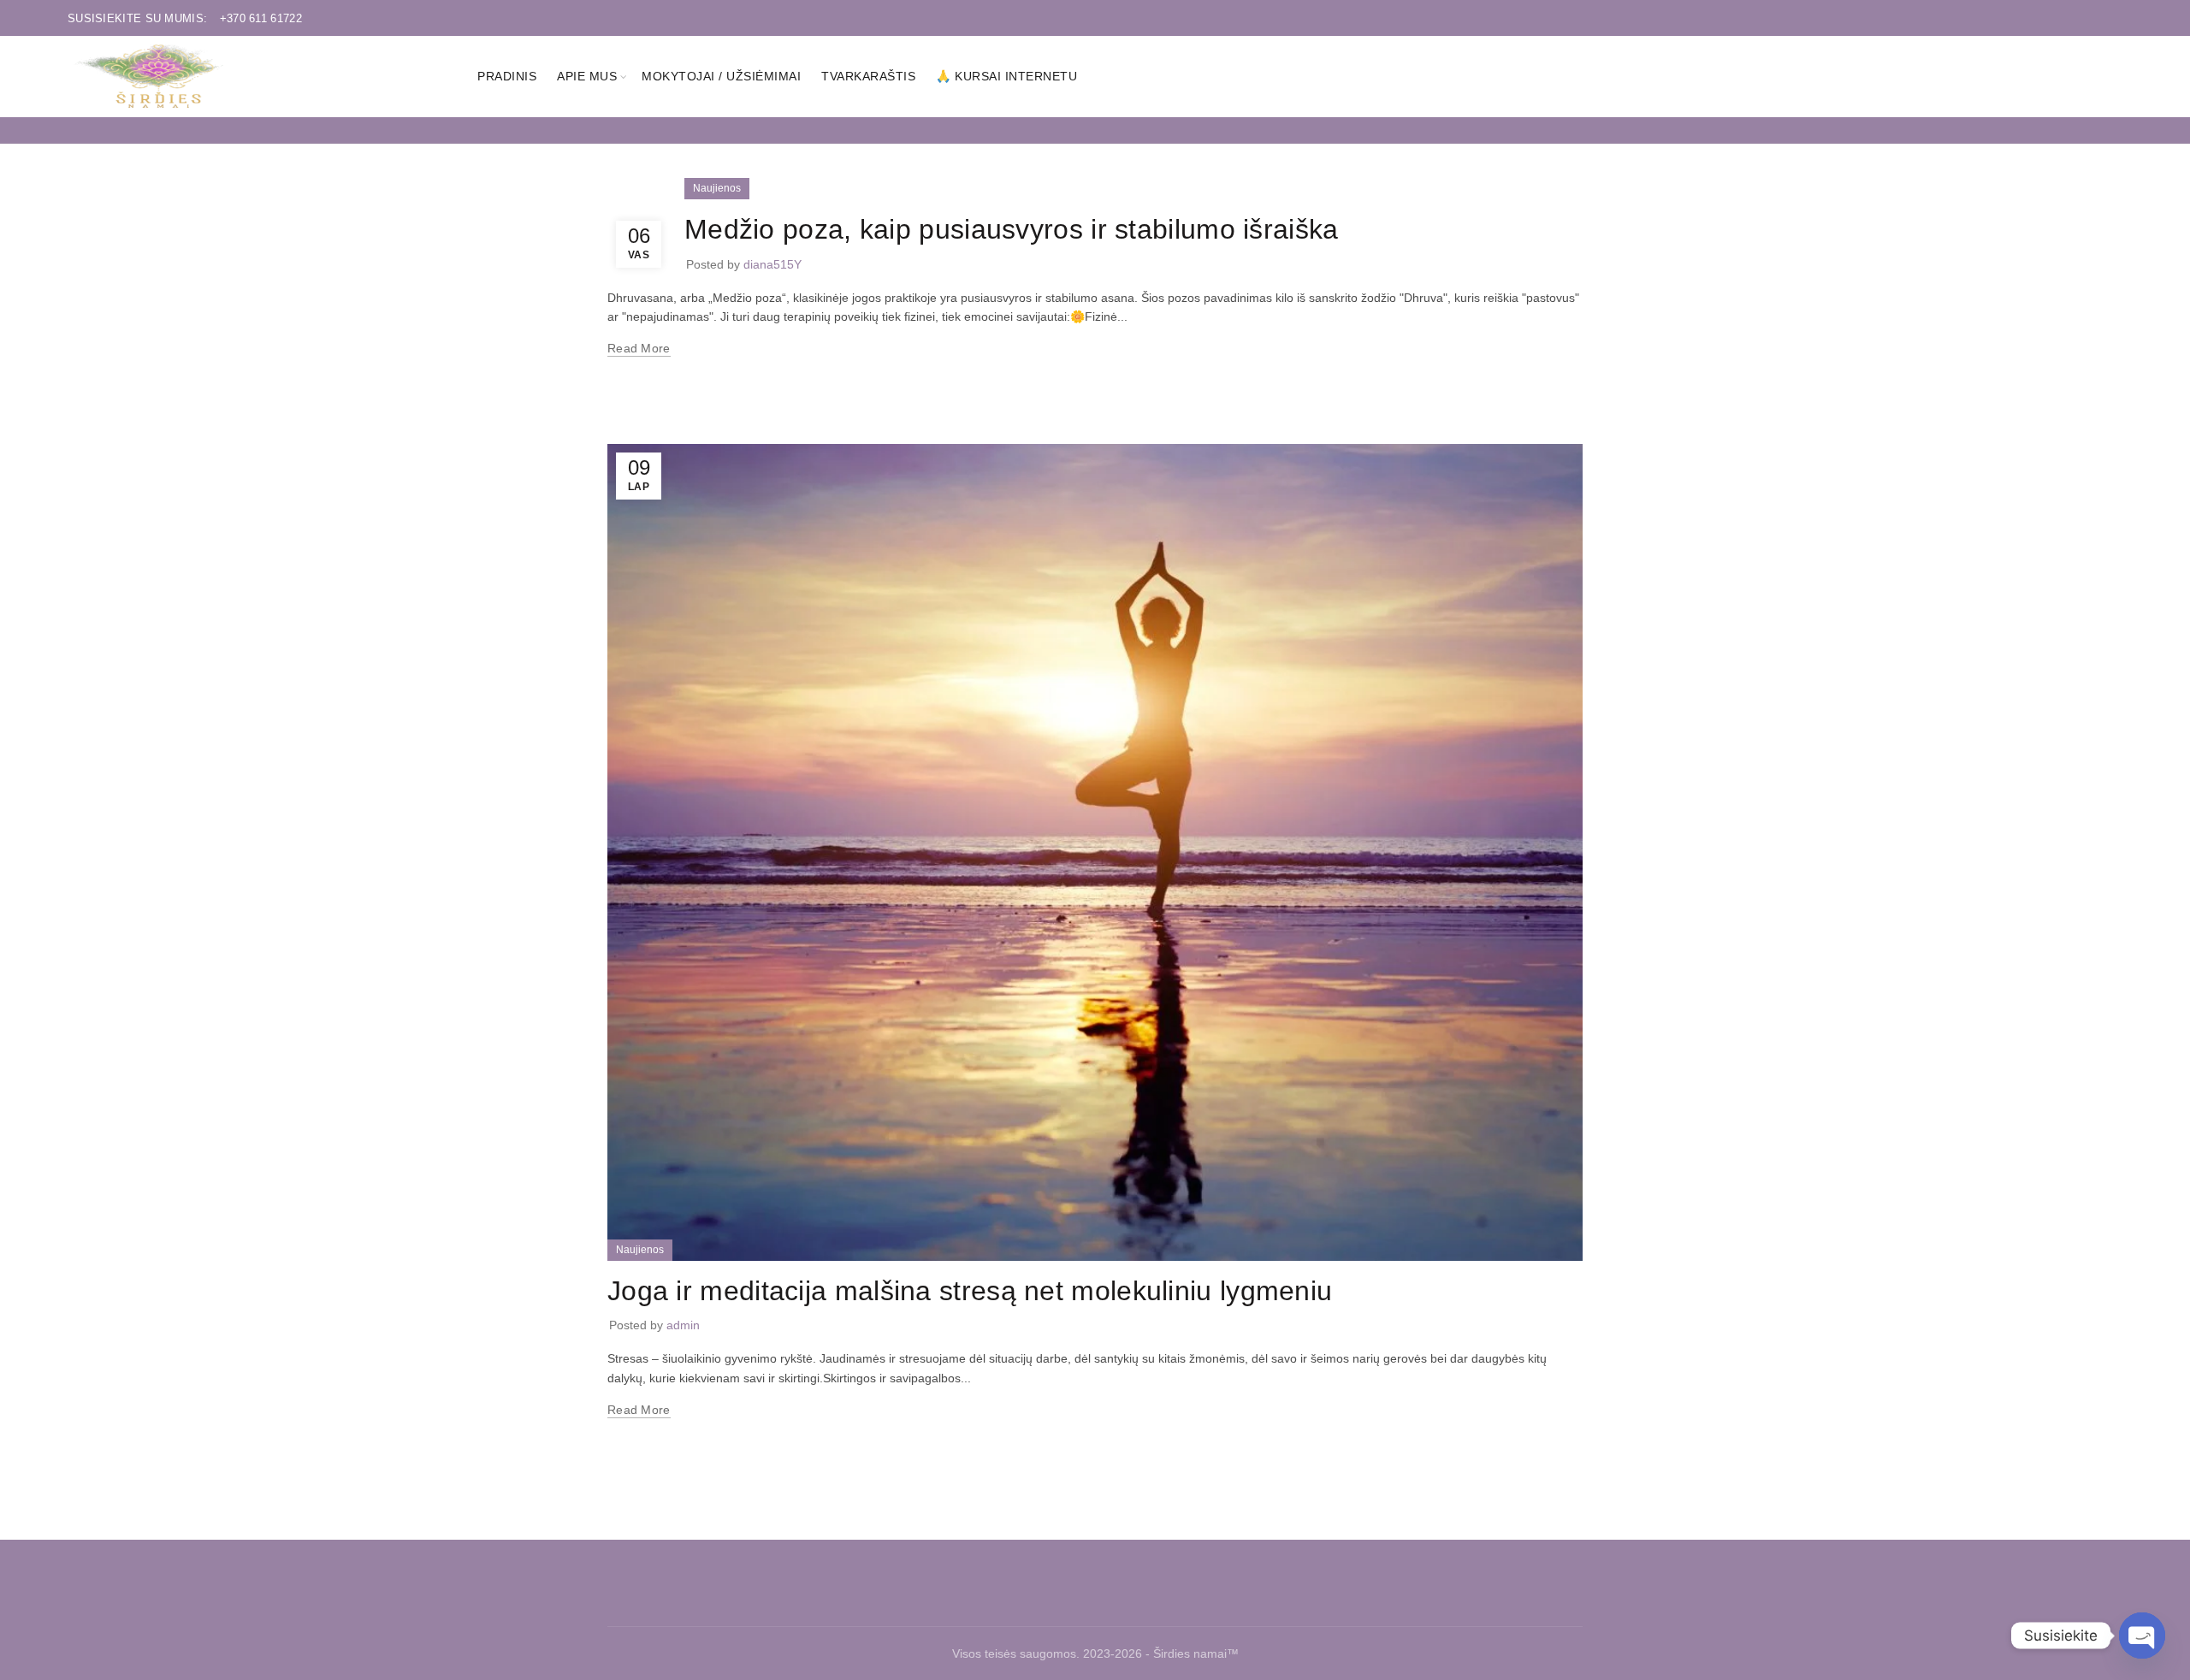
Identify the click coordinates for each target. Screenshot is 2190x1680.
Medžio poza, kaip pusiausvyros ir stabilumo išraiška (1012, 229)
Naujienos (717, 188)
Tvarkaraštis (868, 76)
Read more (639, 348)
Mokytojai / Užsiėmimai (721, 76)
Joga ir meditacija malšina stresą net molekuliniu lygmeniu (970, 1291)
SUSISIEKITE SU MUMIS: (185, 18)
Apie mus (587, 76)
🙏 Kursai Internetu (1006, 76)
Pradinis (507, 76)
